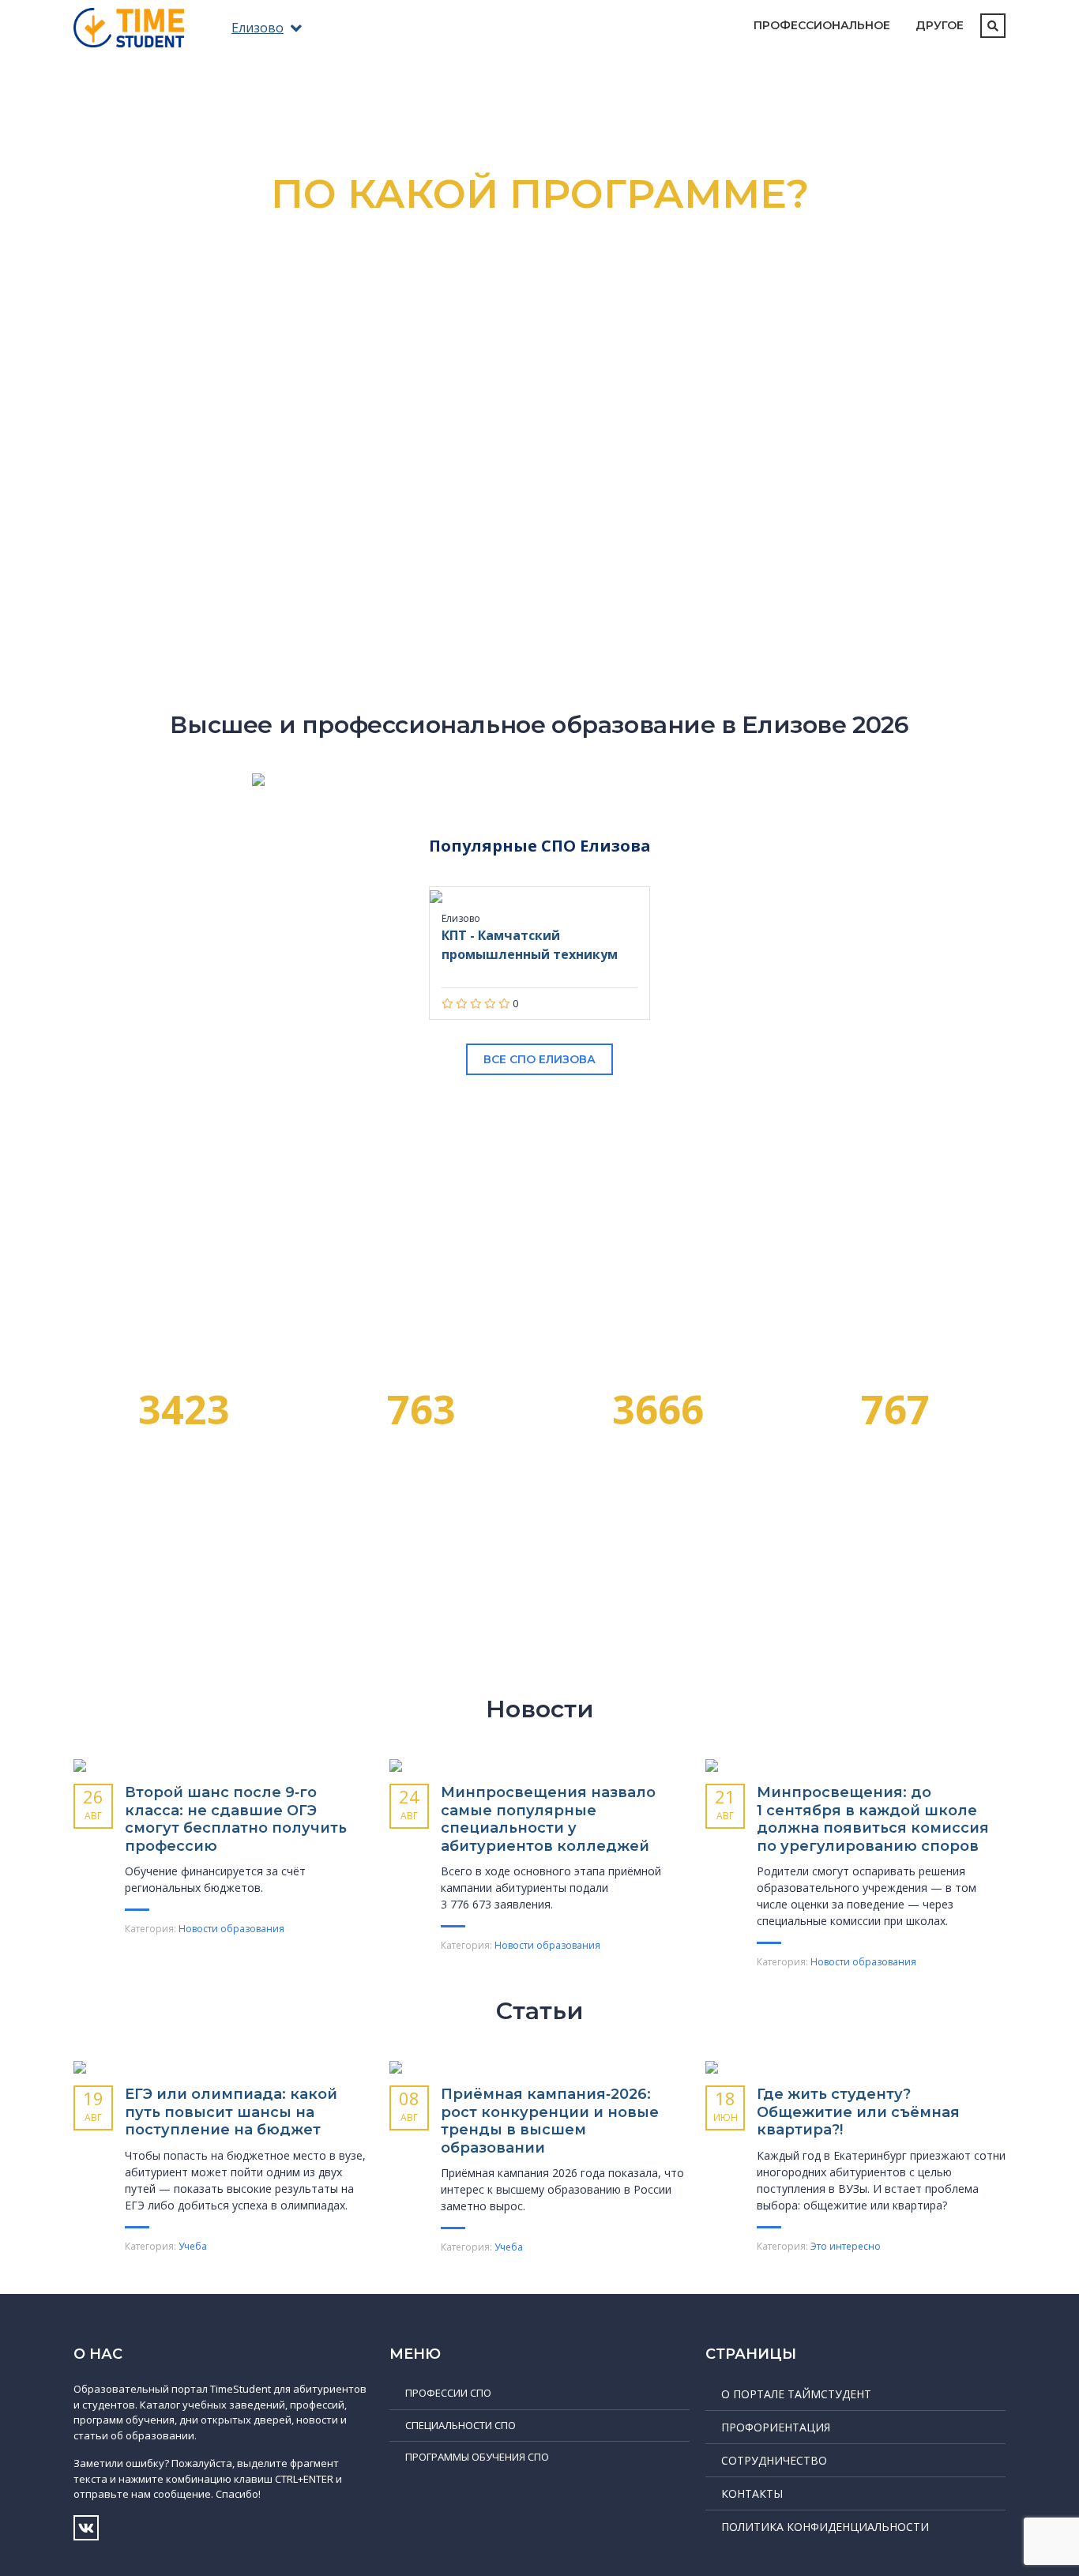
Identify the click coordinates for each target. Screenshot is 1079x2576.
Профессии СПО (448, 2393)
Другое (940, 25)
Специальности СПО (461, 2425)
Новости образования (231, 1929)
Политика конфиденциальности (825, 2527)
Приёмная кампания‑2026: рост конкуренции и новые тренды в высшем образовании (550, 2121)
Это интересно (846, 2246)
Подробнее (640, 461)
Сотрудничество (774, 2460)
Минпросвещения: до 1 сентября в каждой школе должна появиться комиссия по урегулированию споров (873, 1819)
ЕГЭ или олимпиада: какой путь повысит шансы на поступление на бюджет (231, 2112)
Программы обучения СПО (477, 2457)
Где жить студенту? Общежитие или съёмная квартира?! (858, 2112)
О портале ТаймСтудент (796, 2394)
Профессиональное (822, 25)
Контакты (752, 2493)
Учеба (193, 2246)
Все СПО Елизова (539, 1059)
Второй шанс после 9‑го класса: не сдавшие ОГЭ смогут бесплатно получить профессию (236, 1819)
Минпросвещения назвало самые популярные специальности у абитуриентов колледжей (548, 1819)
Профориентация (776, 2427)
